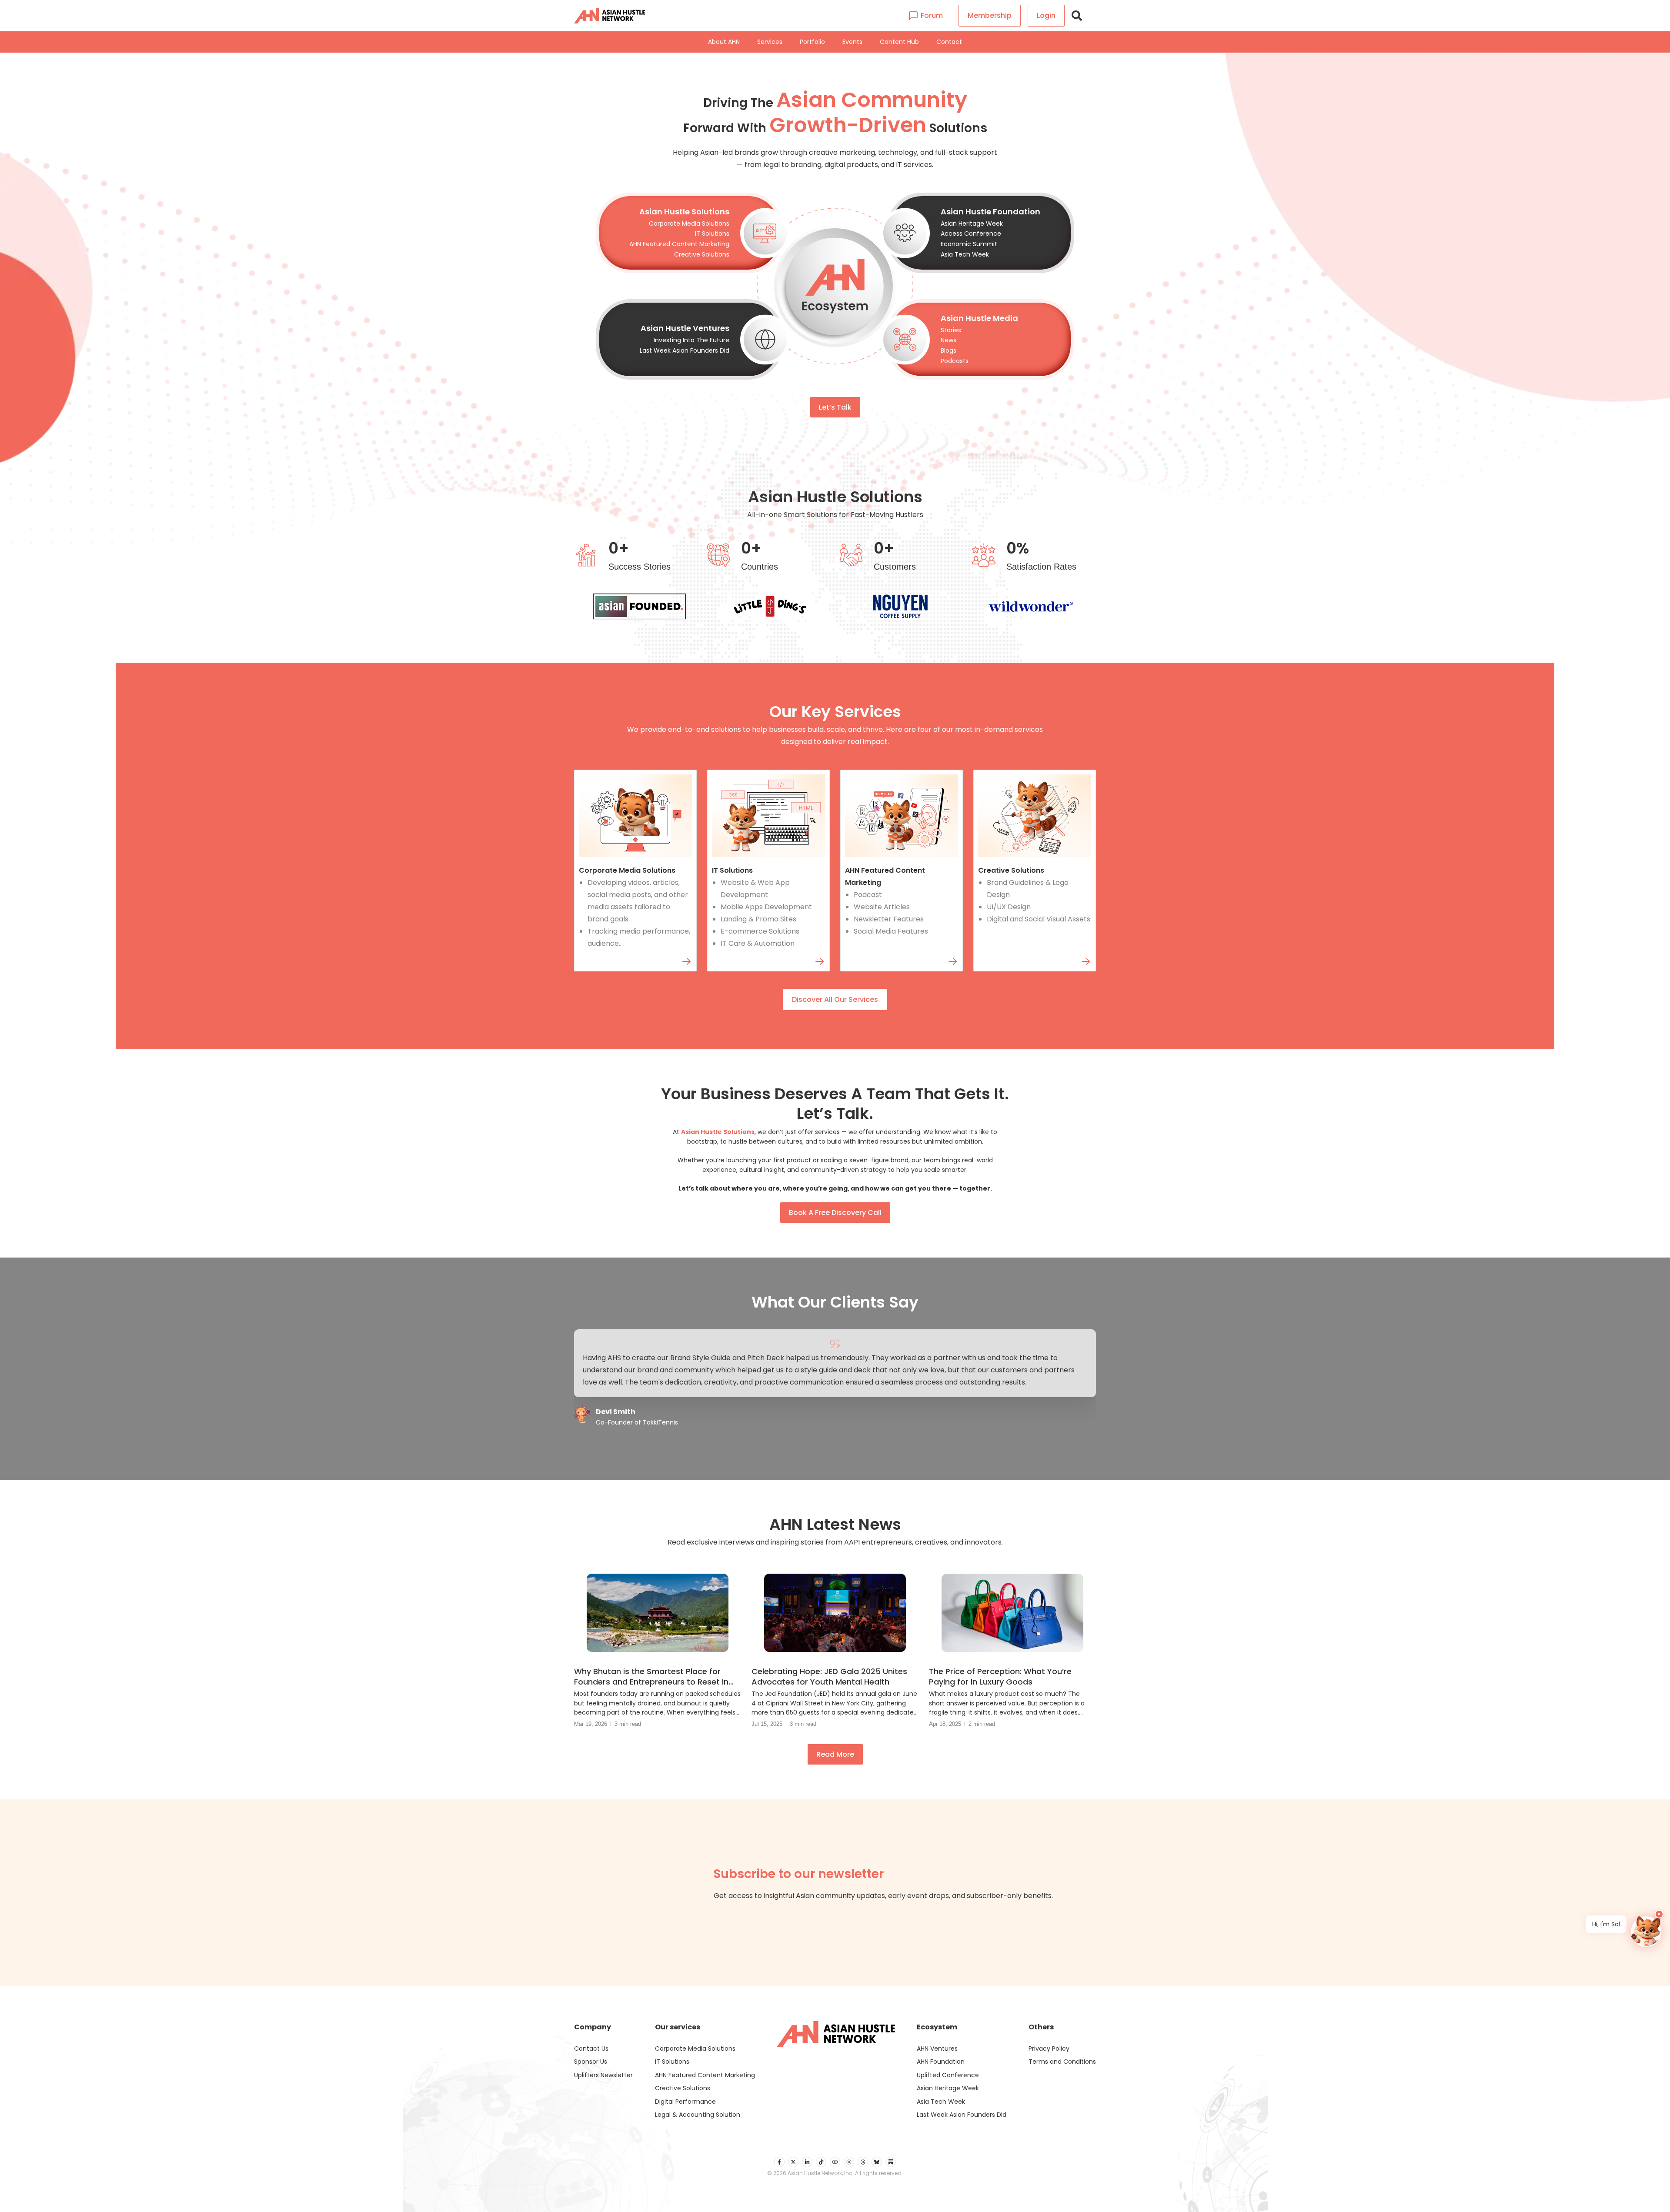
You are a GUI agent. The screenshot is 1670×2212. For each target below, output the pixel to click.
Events (852, 42)
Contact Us (591, 2049)
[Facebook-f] (779, 2162)
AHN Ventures (937, 2049)
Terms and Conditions (1062, 2062)
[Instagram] (849, 2162)
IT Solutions (732, 870)
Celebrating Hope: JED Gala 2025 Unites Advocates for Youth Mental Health (829, 1677)
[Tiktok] (821, 2162)
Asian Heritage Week (948, 2088)
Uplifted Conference (948, 2075)
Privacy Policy (1049, 2049)
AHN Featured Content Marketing (705, 2075)
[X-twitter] (793, 2162)
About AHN (724, 42)
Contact (949, 42)
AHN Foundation (941, 2062)
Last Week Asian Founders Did (962, 2115)
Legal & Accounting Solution (698, 2115)
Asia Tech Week (941, 2102)
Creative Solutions (1011, 870)
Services (770, 42)
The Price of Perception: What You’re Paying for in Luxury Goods (1000, 1677)
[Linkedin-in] (807, 2162)
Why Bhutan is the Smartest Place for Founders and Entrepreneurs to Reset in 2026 (651, 1677)
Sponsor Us (591, 2062)
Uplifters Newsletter (603, 2075)
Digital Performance (685, 2102)
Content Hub (899, 42)
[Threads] (863, 2162)
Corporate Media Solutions (627, 870)
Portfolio (812, 42)
